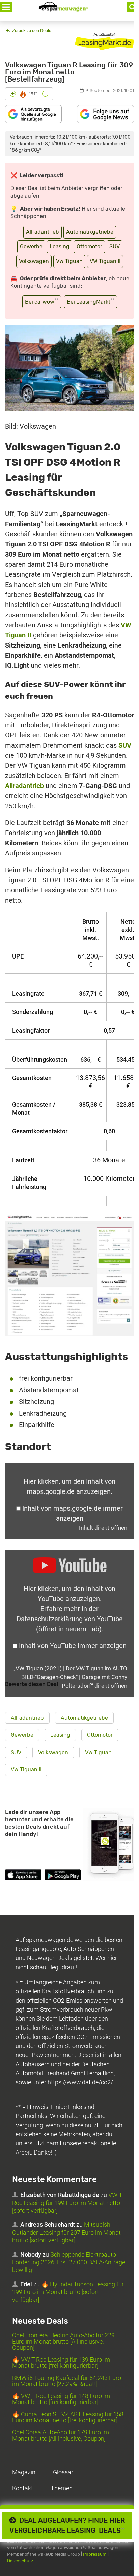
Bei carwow (42, 301)
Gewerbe (31, 246)
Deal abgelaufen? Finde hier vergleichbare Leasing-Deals (67, 2525)
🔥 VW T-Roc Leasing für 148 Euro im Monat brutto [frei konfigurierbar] (61, 2399)
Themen (62, 2488)
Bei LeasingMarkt (91, 301)
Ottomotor (89, 246)
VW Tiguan (69, 261)
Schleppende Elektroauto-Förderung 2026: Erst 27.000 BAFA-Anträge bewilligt (69, 2262)
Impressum (95, 2554)
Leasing (60, 246)
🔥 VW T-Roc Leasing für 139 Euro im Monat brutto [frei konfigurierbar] (61, 2363)
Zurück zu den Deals (31, 30)
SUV (115, 246)
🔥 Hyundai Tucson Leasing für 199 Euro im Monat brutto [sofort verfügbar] (68, 2292)
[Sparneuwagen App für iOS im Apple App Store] (23, 1876)
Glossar (63, 2472)
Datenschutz (20, 2561)
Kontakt (23, 2488)
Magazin (24, 2472)
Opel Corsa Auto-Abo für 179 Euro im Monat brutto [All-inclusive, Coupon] (61, 2435)
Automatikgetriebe (90, 232)
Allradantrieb (43, 232)
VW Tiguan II (105, 261)
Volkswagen (34, 261)
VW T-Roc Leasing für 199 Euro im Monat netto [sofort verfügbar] (68, 2203)
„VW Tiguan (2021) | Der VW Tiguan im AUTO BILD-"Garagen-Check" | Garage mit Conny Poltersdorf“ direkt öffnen (70, 1677)
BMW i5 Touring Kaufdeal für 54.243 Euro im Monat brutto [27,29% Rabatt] (67, 2381)
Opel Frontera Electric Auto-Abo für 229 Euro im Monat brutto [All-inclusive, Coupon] (63, 2341)
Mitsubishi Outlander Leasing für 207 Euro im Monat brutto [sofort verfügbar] (66, 2232)
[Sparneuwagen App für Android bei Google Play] (63, 1876)
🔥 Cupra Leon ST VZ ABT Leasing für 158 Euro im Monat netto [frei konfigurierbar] (68, 2417)
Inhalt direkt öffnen (103, 1528)
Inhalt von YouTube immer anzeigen (73, 1646)
